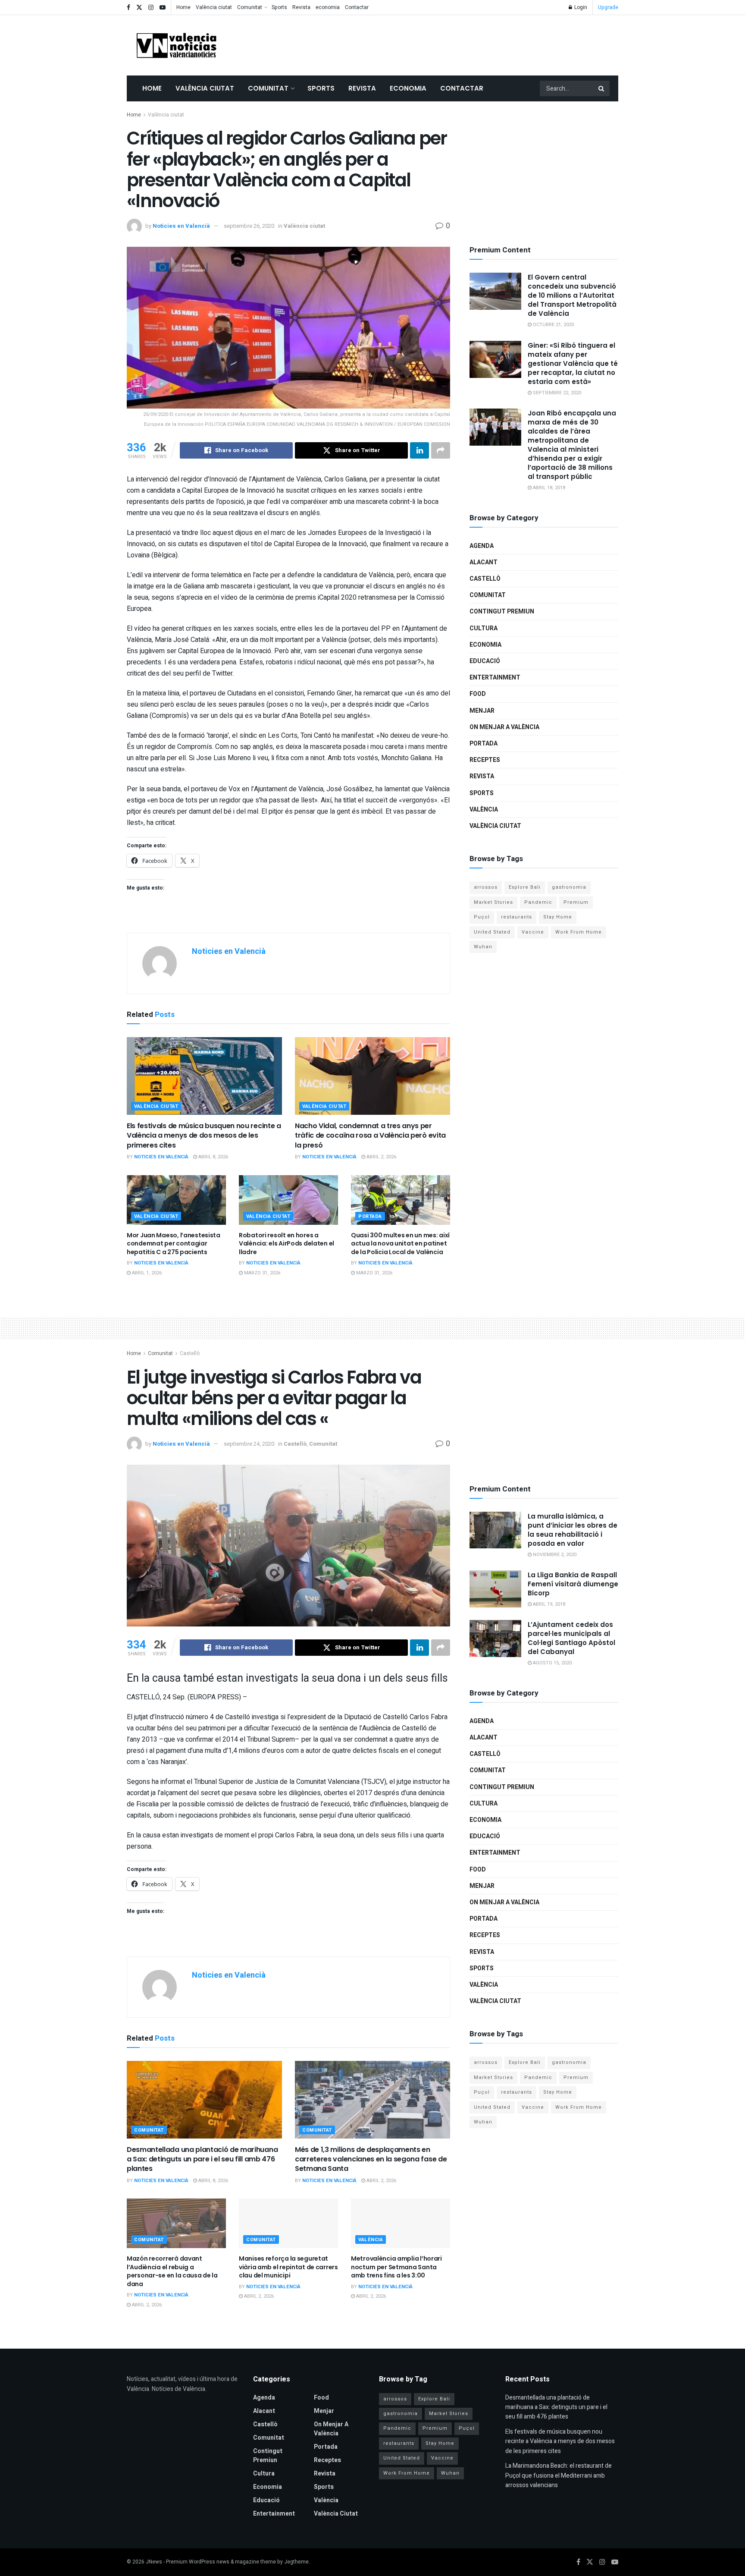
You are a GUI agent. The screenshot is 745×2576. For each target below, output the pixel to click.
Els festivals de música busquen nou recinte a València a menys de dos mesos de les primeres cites (204, 1135)
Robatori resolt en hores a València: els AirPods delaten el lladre (286, 1244)
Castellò (485, 579)
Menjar (482, 711)
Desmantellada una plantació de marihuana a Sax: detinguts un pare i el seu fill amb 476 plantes (202, 2159)
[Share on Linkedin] (419, 450)
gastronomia (569, 887)
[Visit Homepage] (176, 45)
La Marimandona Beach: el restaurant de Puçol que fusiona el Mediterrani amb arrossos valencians (559, 2475)
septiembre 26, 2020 (249, 226)
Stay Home (558, 917)
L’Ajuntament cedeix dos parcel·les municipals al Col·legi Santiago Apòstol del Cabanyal (571, 1638)
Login (580, 7)
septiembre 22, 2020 (556, 393)
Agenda (482, 546)
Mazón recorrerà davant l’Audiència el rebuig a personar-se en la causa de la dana (172, 2271)
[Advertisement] (461, 44)
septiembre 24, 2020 (249, 1444)
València (484, 810)
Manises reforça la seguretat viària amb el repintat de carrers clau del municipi (288, 2267)
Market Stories (493, 902)
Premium (576, 902)
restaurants (516, 917)
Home (183, 7)
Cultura (484, 628)
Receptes (485, 760)
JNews (154, 2562)
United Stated (492, 932)
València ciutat (214, 7)
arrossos (486, 887)
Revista (301, 7)
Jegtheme (296, 2562)
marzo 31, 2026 (261, 1273)
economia (328, 7)
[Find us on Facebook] (128, 8)
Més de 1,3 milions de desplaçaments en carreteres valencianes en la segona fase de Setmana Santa (371, 2159)
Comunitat (250, 7)
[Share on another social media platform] (441, 450)
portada (370, 1216)
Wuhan (483, 947)
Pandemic (538, 902)
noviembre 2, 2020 (554, 1555)
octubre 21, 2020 (553, 325)
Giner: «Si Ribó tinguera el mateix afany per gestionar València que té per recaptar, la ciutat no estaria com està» (573, 363)
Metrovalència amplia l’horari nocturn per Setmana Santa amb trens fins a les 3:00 (396, 2267)
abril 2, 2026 (381, 1157)
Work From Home (579, 932)
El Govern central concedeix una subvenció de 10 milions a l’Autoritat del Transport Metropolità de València (572, 295)
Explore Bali (525, 887)
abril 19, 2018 (548, 1604)
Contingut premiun (502, 612)
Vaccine (533, 932)
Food (478, 694)
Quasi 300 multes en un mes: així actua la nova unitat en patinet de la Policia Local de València (400, 1244)
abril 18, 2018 (548, 488)
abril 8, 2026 (213, 1157)
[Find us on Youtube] (163, 8)
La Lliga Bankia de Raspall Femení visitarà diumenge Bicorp (573, 1584)
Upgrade (608, 7)
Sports (279, 7)
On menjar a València (504, 727)
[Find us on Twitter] (139, 8)
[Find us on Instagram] (151, 8)
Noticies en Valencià (181, 226)
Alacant (484, 562)
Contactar (357, 7)
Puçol (482, 917)
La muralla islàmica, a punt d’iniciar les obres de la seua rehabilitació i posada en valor (573, 1530)
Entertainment (495, 678)
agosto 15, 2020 (552, 1663)
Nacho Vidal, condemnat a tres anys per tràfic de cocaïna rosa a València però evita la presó (370, 1135)
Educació (485, 661)
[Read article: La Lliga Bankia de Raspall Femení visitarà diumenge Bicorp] (495, 1589)
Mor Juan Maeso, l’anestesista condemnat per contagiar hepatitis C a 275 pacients (174, 1244)
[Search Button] (602, 88)
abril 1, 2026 (146, 1273)
